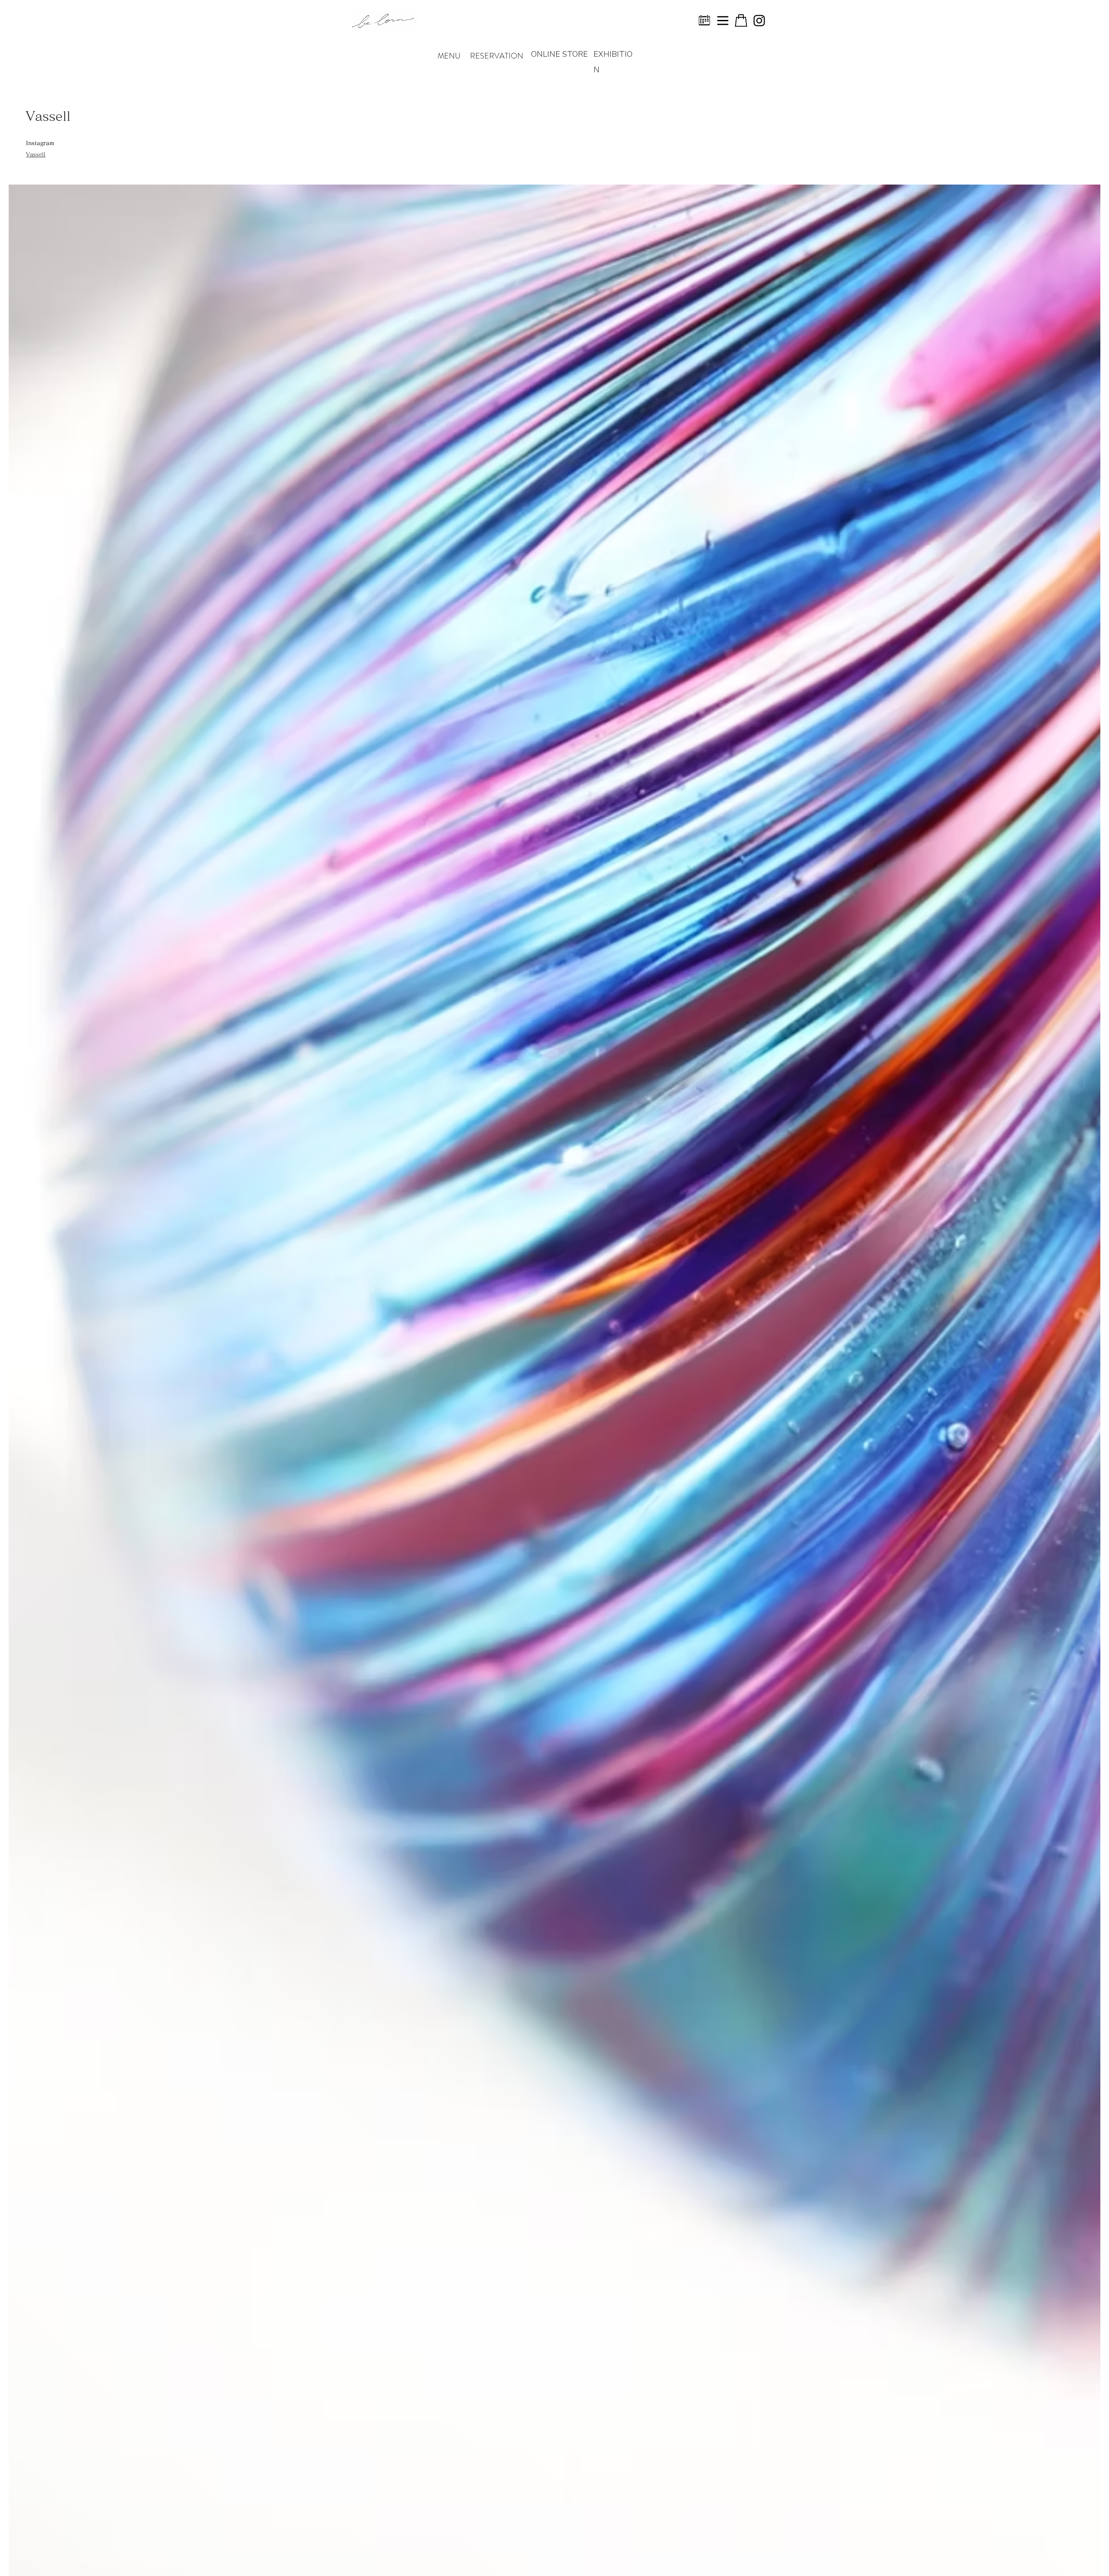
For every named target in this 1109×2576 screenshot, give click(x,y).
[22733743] (705, 21)
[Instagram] (759, 21)
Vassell (36, 154)
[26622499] (723, 21)
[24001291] (741, 21)
